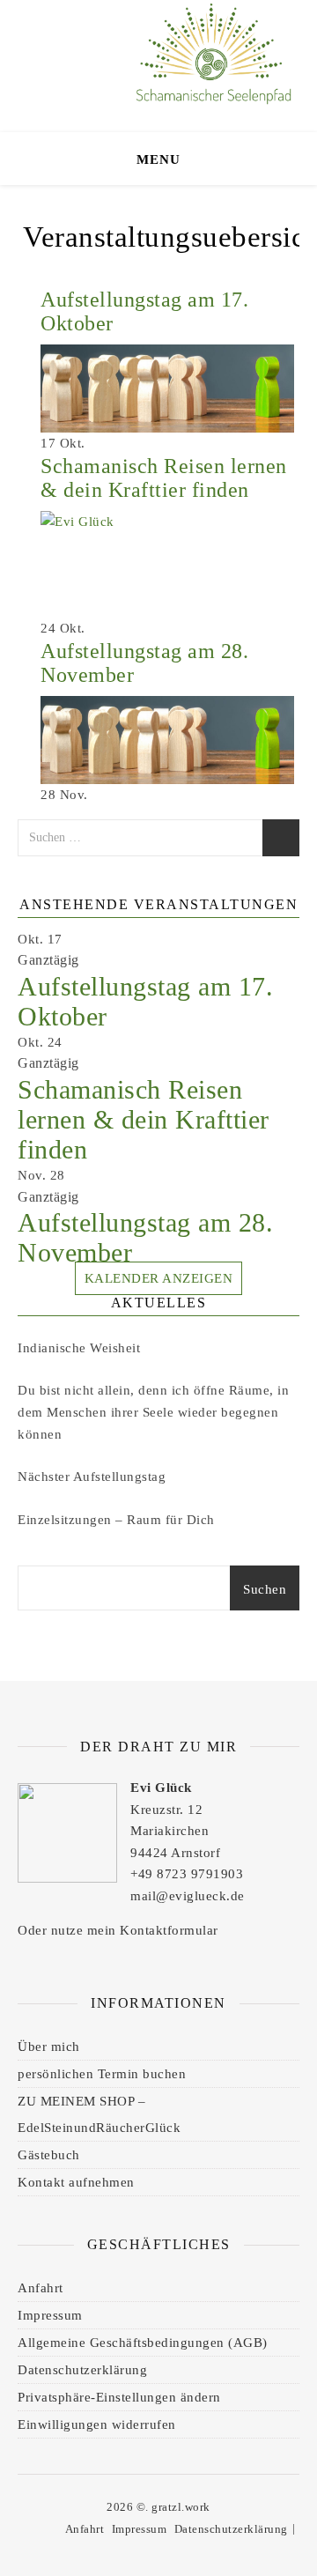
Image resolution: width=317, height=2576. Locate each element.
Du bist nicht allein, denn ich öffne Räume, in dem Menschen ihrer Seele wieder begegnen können (153, 1412)
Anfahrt (41, 2288)
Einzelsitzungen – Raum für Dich (116, 1520)
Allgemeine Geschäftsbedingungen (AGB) (143, 2343)
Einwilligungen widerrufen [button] (97, 2424)
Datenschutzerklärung (82, 2370)
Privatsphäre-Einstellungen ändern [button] (119, 2397)
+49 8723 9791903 (187, 1874)
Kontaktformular (169, 1930)
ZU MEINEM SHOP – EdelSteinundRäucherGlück (99, 2114)
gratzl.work (181, 2507)
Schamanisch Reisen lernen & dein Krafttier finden (164, 478)
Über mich (49, 2047)
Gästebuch (49, 2155)
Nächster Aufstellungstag (92, 1477)
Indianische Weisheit (79, 1348)
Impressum (50, 2315)
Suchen (265, 1589)
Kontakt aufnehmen (76, 2182)
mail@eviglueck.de (188, 1896)
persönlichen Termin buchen (102, 2074)
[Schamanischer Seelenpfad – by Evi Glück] (211, 62)
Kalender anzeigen (159, 1278)
